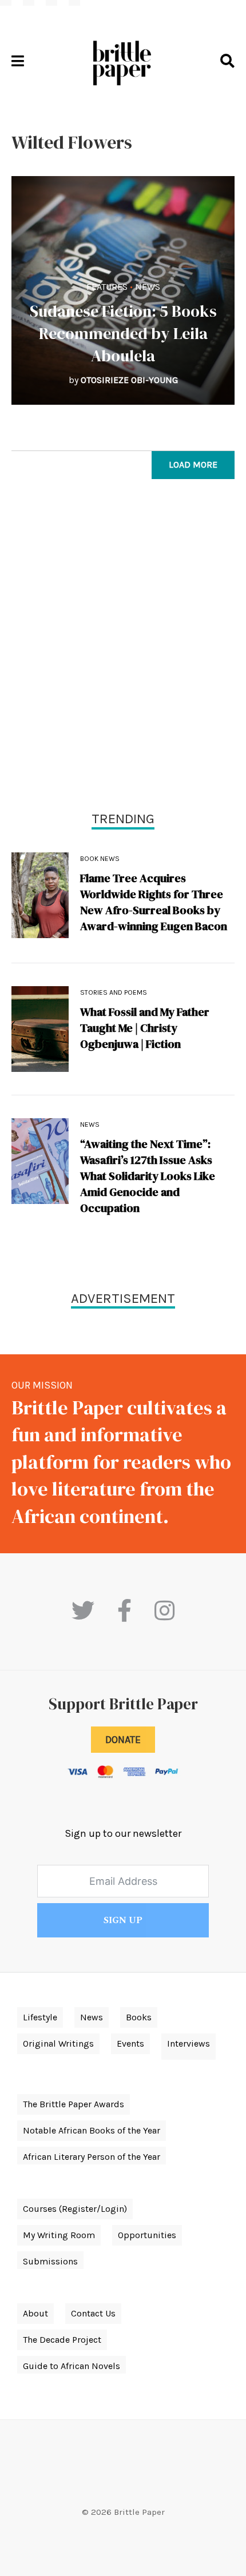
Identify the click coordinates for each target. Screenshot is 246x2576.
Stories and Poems (114, 992)
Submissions (50, 2261)
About (35, 2313)
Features (107, 287)
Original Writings (58, 2043)
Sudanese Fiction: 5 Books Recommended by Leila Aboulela (123, 333)
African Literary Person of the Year (92, 2157)
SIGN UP (123, 1920)
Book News (100, 859)
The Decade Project (62, 2340)
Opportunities (147, 2235)
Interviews (189, 2043)
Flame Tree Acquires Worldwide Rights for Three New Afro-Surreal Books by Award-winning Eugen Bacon (154, 902)
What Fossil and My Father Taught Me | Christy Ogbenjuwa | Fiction (145, 1028)
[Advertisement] (123, 648)
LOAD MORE (193, 464)
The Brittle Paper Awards (74, 2104)
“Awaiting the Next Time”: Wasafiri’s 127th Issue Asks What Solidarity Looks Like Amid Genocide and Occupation (148, 1176)
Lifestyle (40, 2017)
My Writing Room (59, 2235)
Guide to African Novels (72, 2366)
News (148, 287)
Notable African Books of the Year (92, 2130)
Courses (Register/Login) (75, 2209)
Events (130, 2043)
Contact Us (93, 2313)
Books (139, 2017)
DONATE (123, 1740)
